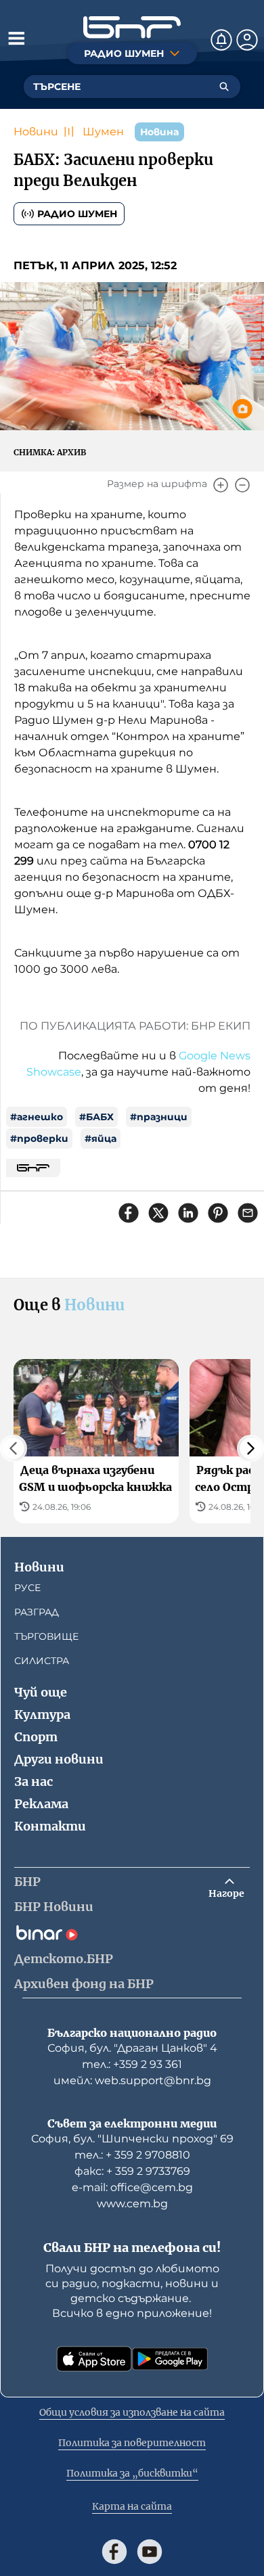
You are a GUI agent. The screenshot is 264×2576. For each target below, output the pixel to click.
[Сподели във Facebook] (129, 1213)
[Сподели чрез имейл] (248, 1213)
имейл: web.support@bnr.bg (132, 2080)
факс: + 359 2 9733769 (132, 2171)
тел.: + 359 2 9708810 (132, 2155)
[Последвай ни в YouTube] (150, 2552)
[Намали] (242, 485)
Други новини (59, 1759)
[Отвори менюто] (16, 38)
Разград (37, 1612)
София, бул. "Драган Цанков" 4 (132, 2048)
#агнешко (37, 1117)
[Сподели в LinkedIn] (188, 1213)
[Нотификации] (221, 40)
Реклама (41, 1804)
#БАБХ (96, 1117)
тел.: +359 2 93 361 (132, 2064)
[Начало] (132, 27)
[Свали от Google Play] (170, 2359)
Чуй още (41, 1692)
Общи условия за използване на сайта (132, 2412)
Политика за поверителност (132, 2443)
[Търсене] (224, 87)
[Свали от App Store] (94, 2359)
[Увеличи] (221, 485)
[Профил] (247, 40)
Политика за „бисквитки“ (132, 2473)
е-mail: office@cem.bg (132, 2187)
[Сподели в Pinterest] (218, 1213)
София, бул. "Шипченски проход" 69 (132, 2139)
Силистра (42, 1661)
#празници (159, 1117)
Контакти (50, 1826)
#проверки (39, 1138)
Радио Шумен (77, 214)
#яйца (101, 1138)
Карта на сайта (132, 2506)
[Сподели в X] (158, 1213)
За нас (34, 1781)
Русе (27, 1588)
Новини (36, 132)
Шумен (103, 132)
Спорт (36, 1737)
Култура (42, 1715)
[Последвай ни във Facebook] (114, 2552)
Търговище (46, 1636)
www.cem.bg (132, 2204)
